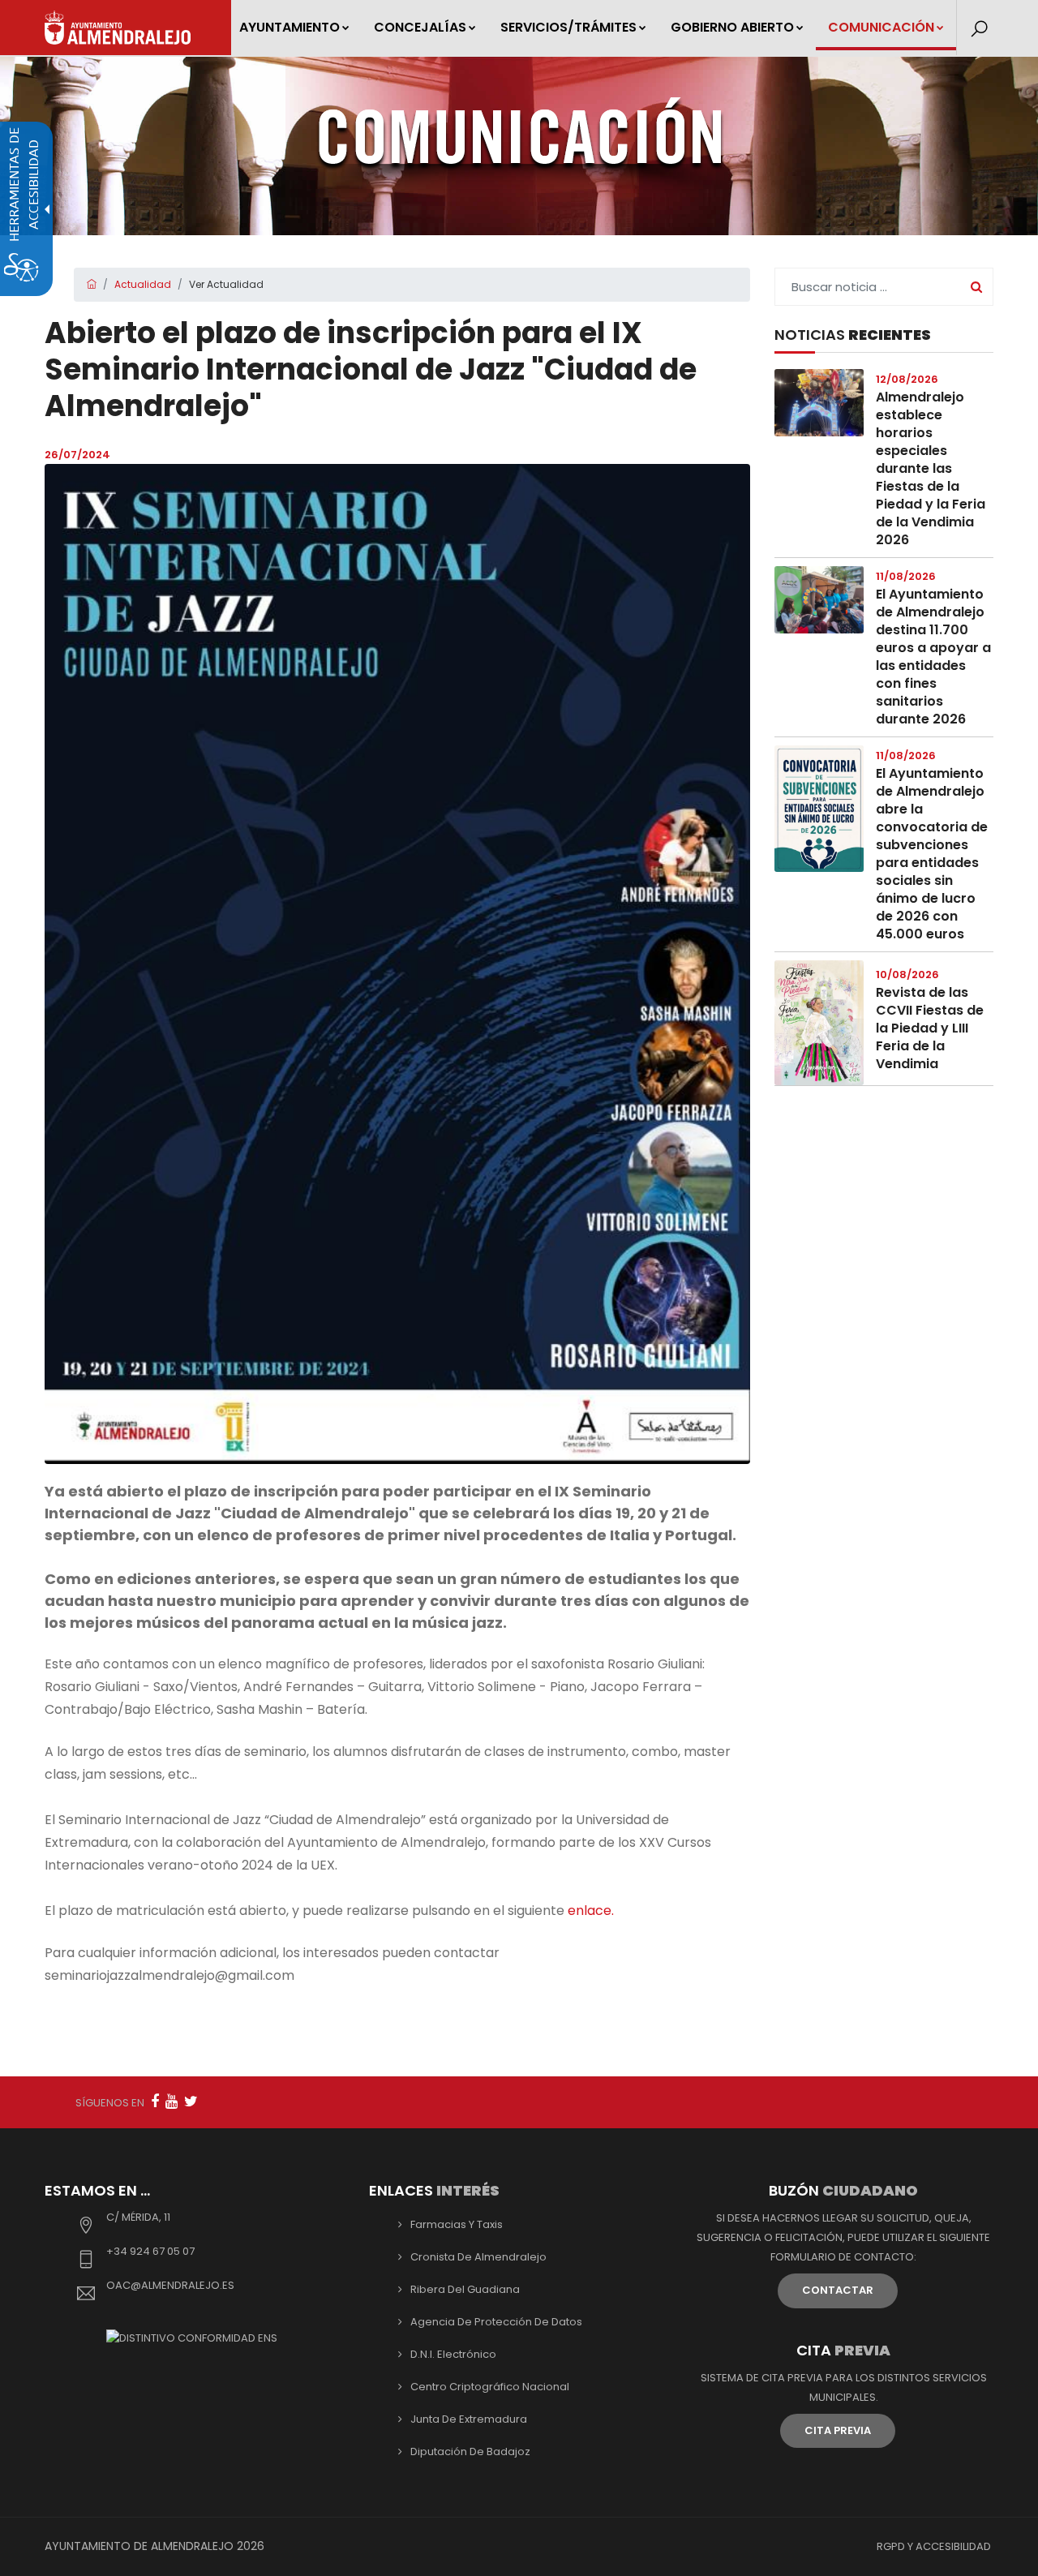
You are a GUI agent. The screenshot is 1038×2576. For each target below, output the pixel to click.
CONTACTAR (838, 2290)
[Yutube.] (172, 2101)
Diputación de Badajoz (470, 2451)
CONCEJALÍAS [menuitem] (420, 27)
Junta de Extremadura (469, 2419)
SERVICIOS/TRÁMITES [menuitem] (568, 27)
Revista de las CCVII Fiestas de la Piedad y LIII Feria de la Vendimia (930, 1028)
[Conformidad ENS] (192, 2337)
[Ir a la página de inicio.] (118, 28)
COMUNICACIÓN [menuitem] (881, 27)
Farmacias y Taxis (457, 2224)
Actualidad (143, 284)
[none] (397, 964)
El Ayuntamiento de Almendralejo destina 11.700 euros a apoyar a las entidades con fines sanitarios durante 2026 (933, 657)
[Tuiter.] (191, 2101)
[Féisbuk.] (155, 2101)
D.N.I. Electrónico (453, 2354)
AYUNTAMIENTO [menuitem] (290, 27)
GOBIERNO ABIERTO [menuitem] (732, 27)
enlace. (591, 1911)
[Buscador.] (979, 29)
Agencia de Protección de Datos (496, 2322)
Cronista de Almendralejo (478, 2257)
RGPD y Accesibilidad (934, 2546)
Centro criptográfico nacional (490, 2387)
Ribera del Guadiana (465, 2289)
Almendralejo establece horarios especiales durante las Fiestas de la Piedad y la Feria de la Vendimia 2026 (931, 468)
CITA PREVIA (838, 2430)
